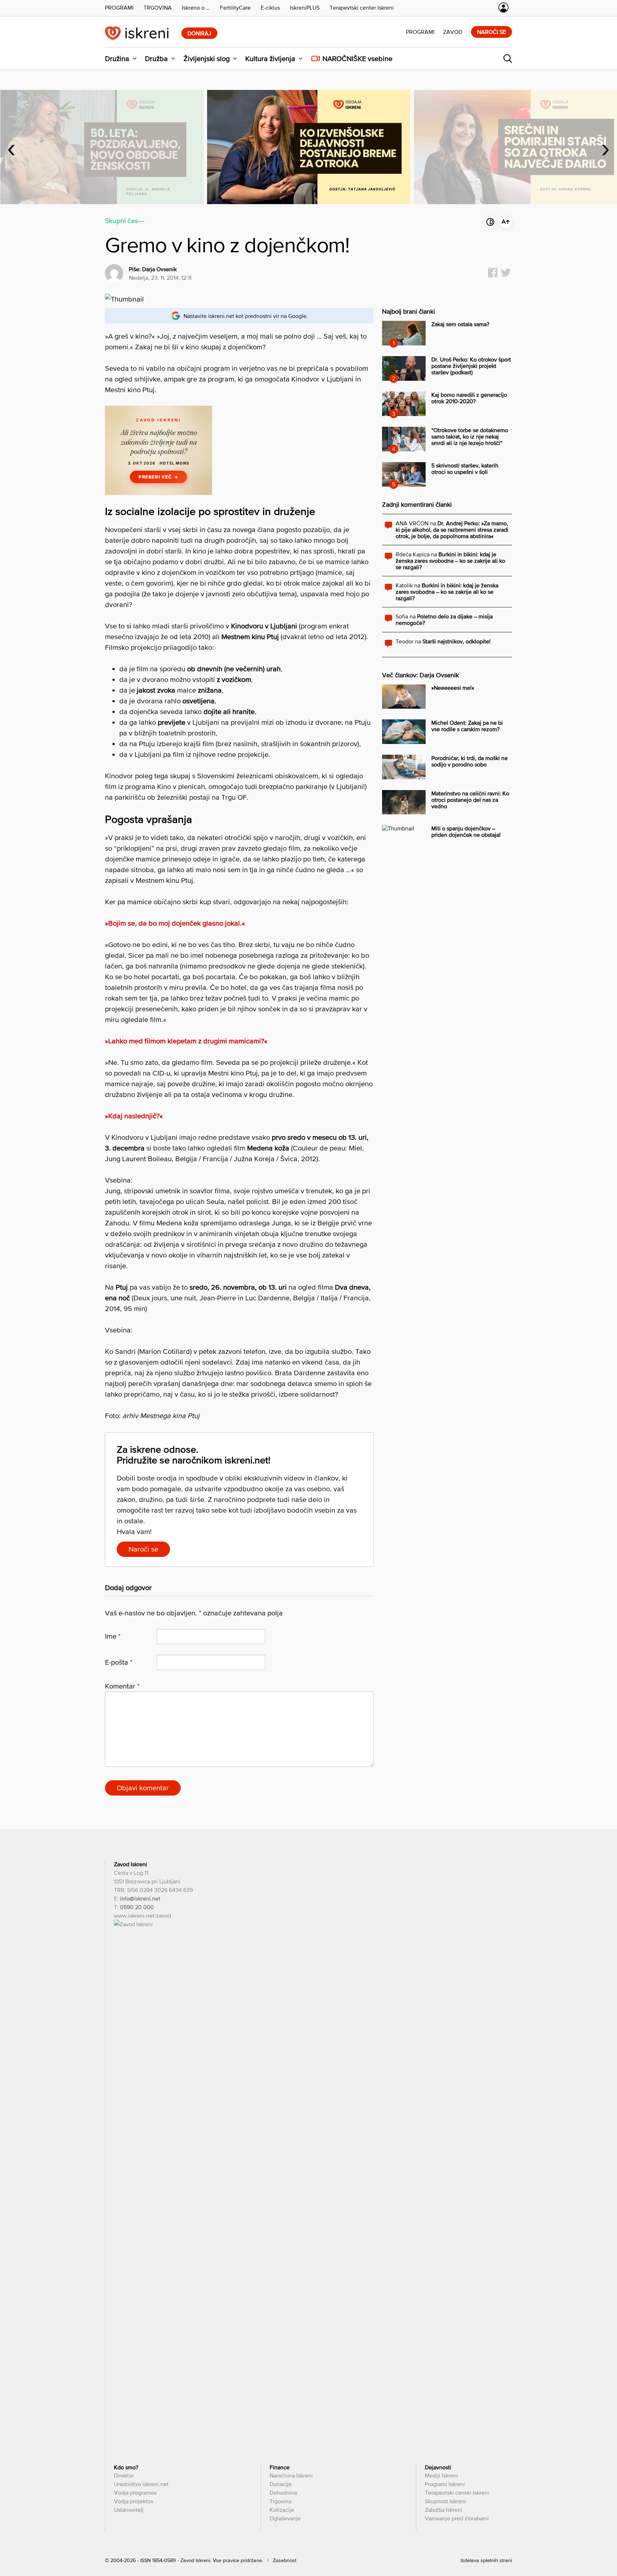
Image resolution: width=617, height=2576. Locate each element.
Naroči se (491, 32)
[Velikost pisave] (506, 222)
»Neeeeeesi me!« (453, 688)
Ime (113, 1636)
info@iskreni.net (140, 1898)
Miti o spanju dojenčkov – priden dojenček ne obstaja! (466, 831)
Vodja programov (135, 2493)
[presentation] (11, 147)
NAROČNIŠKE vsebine (357, 59)
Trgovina (280, 2501)
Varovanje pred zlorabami (457, 2518)
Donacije (281, 2484)
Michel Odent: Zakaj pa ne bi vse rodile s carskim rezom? (467, 726)
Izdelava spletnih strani (486, 2560)
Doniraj (199, 33)
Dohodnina (283, 2493)
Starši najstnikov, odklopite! (457, 641)
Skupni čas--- (125, 221)
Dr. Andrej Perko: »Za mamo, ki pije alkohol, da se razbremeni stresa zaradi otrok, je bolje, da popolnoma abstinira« (452, 530)
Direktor (124, 2475)
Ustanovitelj (129, 2510)
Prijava (503, 7)
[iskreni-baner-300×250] (159, 492)
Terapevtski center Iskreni (457, 2493)
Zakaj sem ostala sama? (460, 324)
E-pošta (119, 1662)
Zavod (453, 32)
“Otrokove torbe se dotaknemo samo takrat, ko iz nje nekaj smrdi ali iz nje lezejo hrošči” (470, 436)
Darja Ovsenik (159, 269)
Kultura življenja (270, 59)
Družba (156, 59)
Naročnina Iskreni (291, 2475)
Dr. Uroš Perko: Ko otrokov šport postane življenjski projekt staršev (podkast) (471, 366)
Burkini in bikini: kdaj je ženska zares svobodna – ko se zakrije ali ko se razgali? (450, 561)
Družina (117, 59)
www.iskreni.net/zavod (142, 1915)
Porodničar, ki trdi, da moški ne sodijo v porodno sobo (470, 761)
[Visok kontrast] (490, 222)
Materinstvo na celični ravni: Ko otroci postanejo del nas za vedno (470, 800)
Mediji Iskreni (442, 2475)
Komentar (122, 1686)
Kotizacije (282, 2510)
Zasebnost (285, 2560)
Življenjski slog (207, 59)
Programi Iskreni (445, 2484)
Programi (420, 32)
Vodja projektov (134, 2501)
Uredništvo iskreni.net (141, 2484)
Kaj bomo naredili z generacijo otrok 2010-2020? (469, 398)
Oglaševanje (285, 2518)
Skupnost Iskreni (445, 2501)
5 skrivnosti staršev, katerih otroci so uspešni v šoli (465, 469)
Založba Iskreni (444, 2510)
